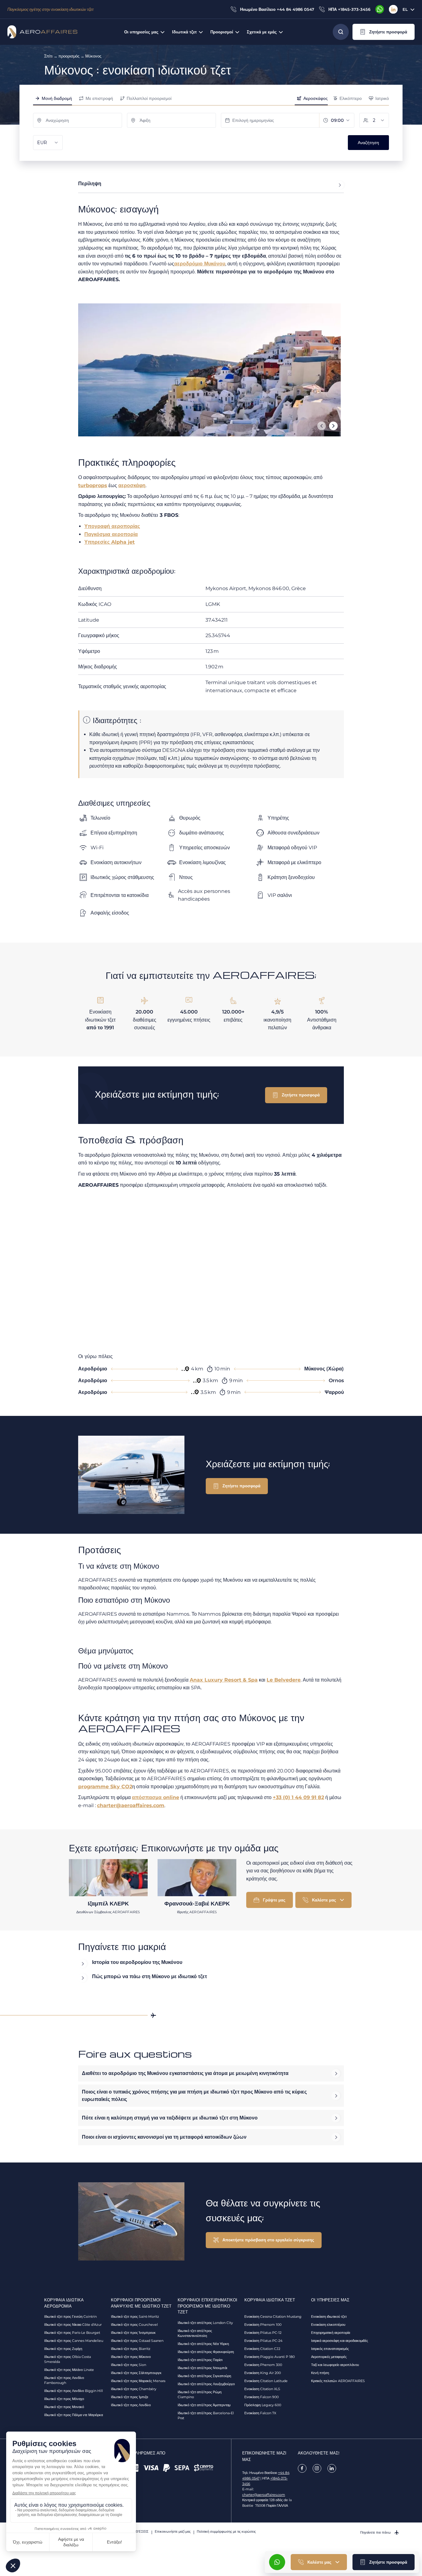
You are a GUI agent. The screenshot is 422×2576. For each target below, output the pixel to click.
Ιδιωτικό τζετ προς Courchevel (134, 2325)
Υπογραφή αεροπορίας (112, 526)
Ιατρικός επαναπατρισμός (330, 2349)
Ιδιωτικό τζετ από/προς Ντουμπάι (202, 2368)
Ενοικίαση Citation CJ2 (262, 2349)
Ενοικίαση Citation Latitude (266, 2381)
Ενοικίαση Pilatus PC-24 (263, 2341)
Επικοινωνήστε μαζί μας (173, 2531)
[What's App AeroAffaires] (380, 9)
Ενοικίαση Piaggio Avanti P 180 (270, 2357)
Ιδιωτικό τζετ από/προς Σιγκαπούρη (204, 2376)
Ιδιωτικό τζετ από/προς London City (205, 2323)
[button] (384, 32)
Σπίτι (48, 56)
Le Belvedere (284, 1680)
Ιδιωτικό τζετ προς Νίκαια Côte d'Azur (73, 2325)
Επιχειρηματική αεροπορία (331, 2333)
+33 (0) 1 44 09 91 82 (298, 1797)
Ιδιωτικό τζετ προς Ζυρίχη (63, 2349)
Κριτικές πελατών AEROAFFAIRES (338, 2381)
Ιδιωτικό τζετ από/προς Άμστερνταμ (204, 2405)
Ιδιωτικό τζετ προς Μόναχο (64, 2399)
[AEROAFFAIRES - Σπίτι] (42, 32)
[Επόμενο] (333, 426)
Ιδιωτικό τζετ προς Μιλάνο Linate (69, 2370)
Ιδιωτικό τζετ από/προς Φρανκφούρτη (206, 2352)
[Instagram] (317, 2468)
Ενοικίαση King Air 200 (263, 2373)
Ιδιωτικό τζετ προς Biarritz (131, 2349)
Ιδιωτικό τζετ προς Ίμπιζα (129, 2397)
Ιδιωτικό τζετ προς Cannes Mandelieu (74, 2341)
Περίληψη (90, 184)
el (405, 9)
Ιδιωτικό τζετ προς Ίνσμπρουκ (133, 2333)
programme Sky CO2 (105, 1787)
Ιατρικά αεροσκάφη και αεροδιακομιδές (340, 2341)
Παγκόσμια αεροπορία (111, 534)
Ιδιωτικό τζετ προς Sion (129, 2365)
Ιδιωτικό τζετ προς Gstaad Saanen (137, 2341)
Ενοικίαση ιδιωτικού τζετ (329, 2317)
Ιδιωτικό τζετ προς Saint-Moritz (135, 2317)
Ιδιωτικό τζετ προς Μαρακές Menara (138, 2381)
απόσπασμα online (156, 1797)
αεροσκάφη (132, 485)
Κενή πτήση (320, 2373)
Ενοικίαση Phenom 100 (263, 2325)
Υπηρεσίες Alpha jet (110, 542)
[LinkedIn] (393, 9)
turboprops (93, 485)
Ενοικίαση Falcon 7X (260, 2413)
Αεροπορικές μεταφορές (329, 2357)
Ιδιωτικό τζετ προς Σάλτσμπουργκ (136, 2373)
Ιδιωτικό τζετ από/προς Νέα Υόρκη (203, 2344)
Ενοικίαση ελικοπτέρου (328, 2325)
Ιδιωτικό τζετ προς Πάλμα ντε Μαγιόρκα (74, 2415)
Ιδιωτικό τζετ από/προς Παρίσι (200, 2360)
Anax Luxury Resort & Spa (224, 1680)
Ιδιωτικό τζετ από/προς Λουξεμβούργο (206, 2384)
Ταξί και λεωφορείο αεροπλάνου (335, 2365)
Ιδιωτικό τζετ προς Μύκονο (131, 2357)
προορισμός (69, 56)
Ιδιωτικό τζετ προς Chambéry (134, 2389)
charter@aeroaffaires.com (131, 1805)
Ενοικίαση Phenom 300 (263, 2365)
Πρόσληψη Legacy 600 (263, 2405)
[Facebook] (302, 2468)
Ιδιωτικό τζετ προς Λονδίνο (131, 2405)
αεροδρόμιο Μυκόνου (200, 264)
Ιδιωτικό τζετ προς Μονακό (64, 2407)
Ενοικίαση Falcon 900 (262, 2397)
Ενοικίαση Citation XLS (262, 2389)
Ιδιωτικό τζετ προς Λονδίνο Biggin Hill (74, 2391)
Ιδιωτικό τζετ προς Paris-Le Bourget (72, 2333)
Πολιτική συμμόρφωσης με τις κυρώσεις (226, 2531)
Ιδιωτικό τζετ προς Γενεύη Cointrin (70, 2317)
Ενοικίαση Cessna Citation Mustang (273, 2317)
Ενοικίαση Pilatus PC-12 (263, 2333)
